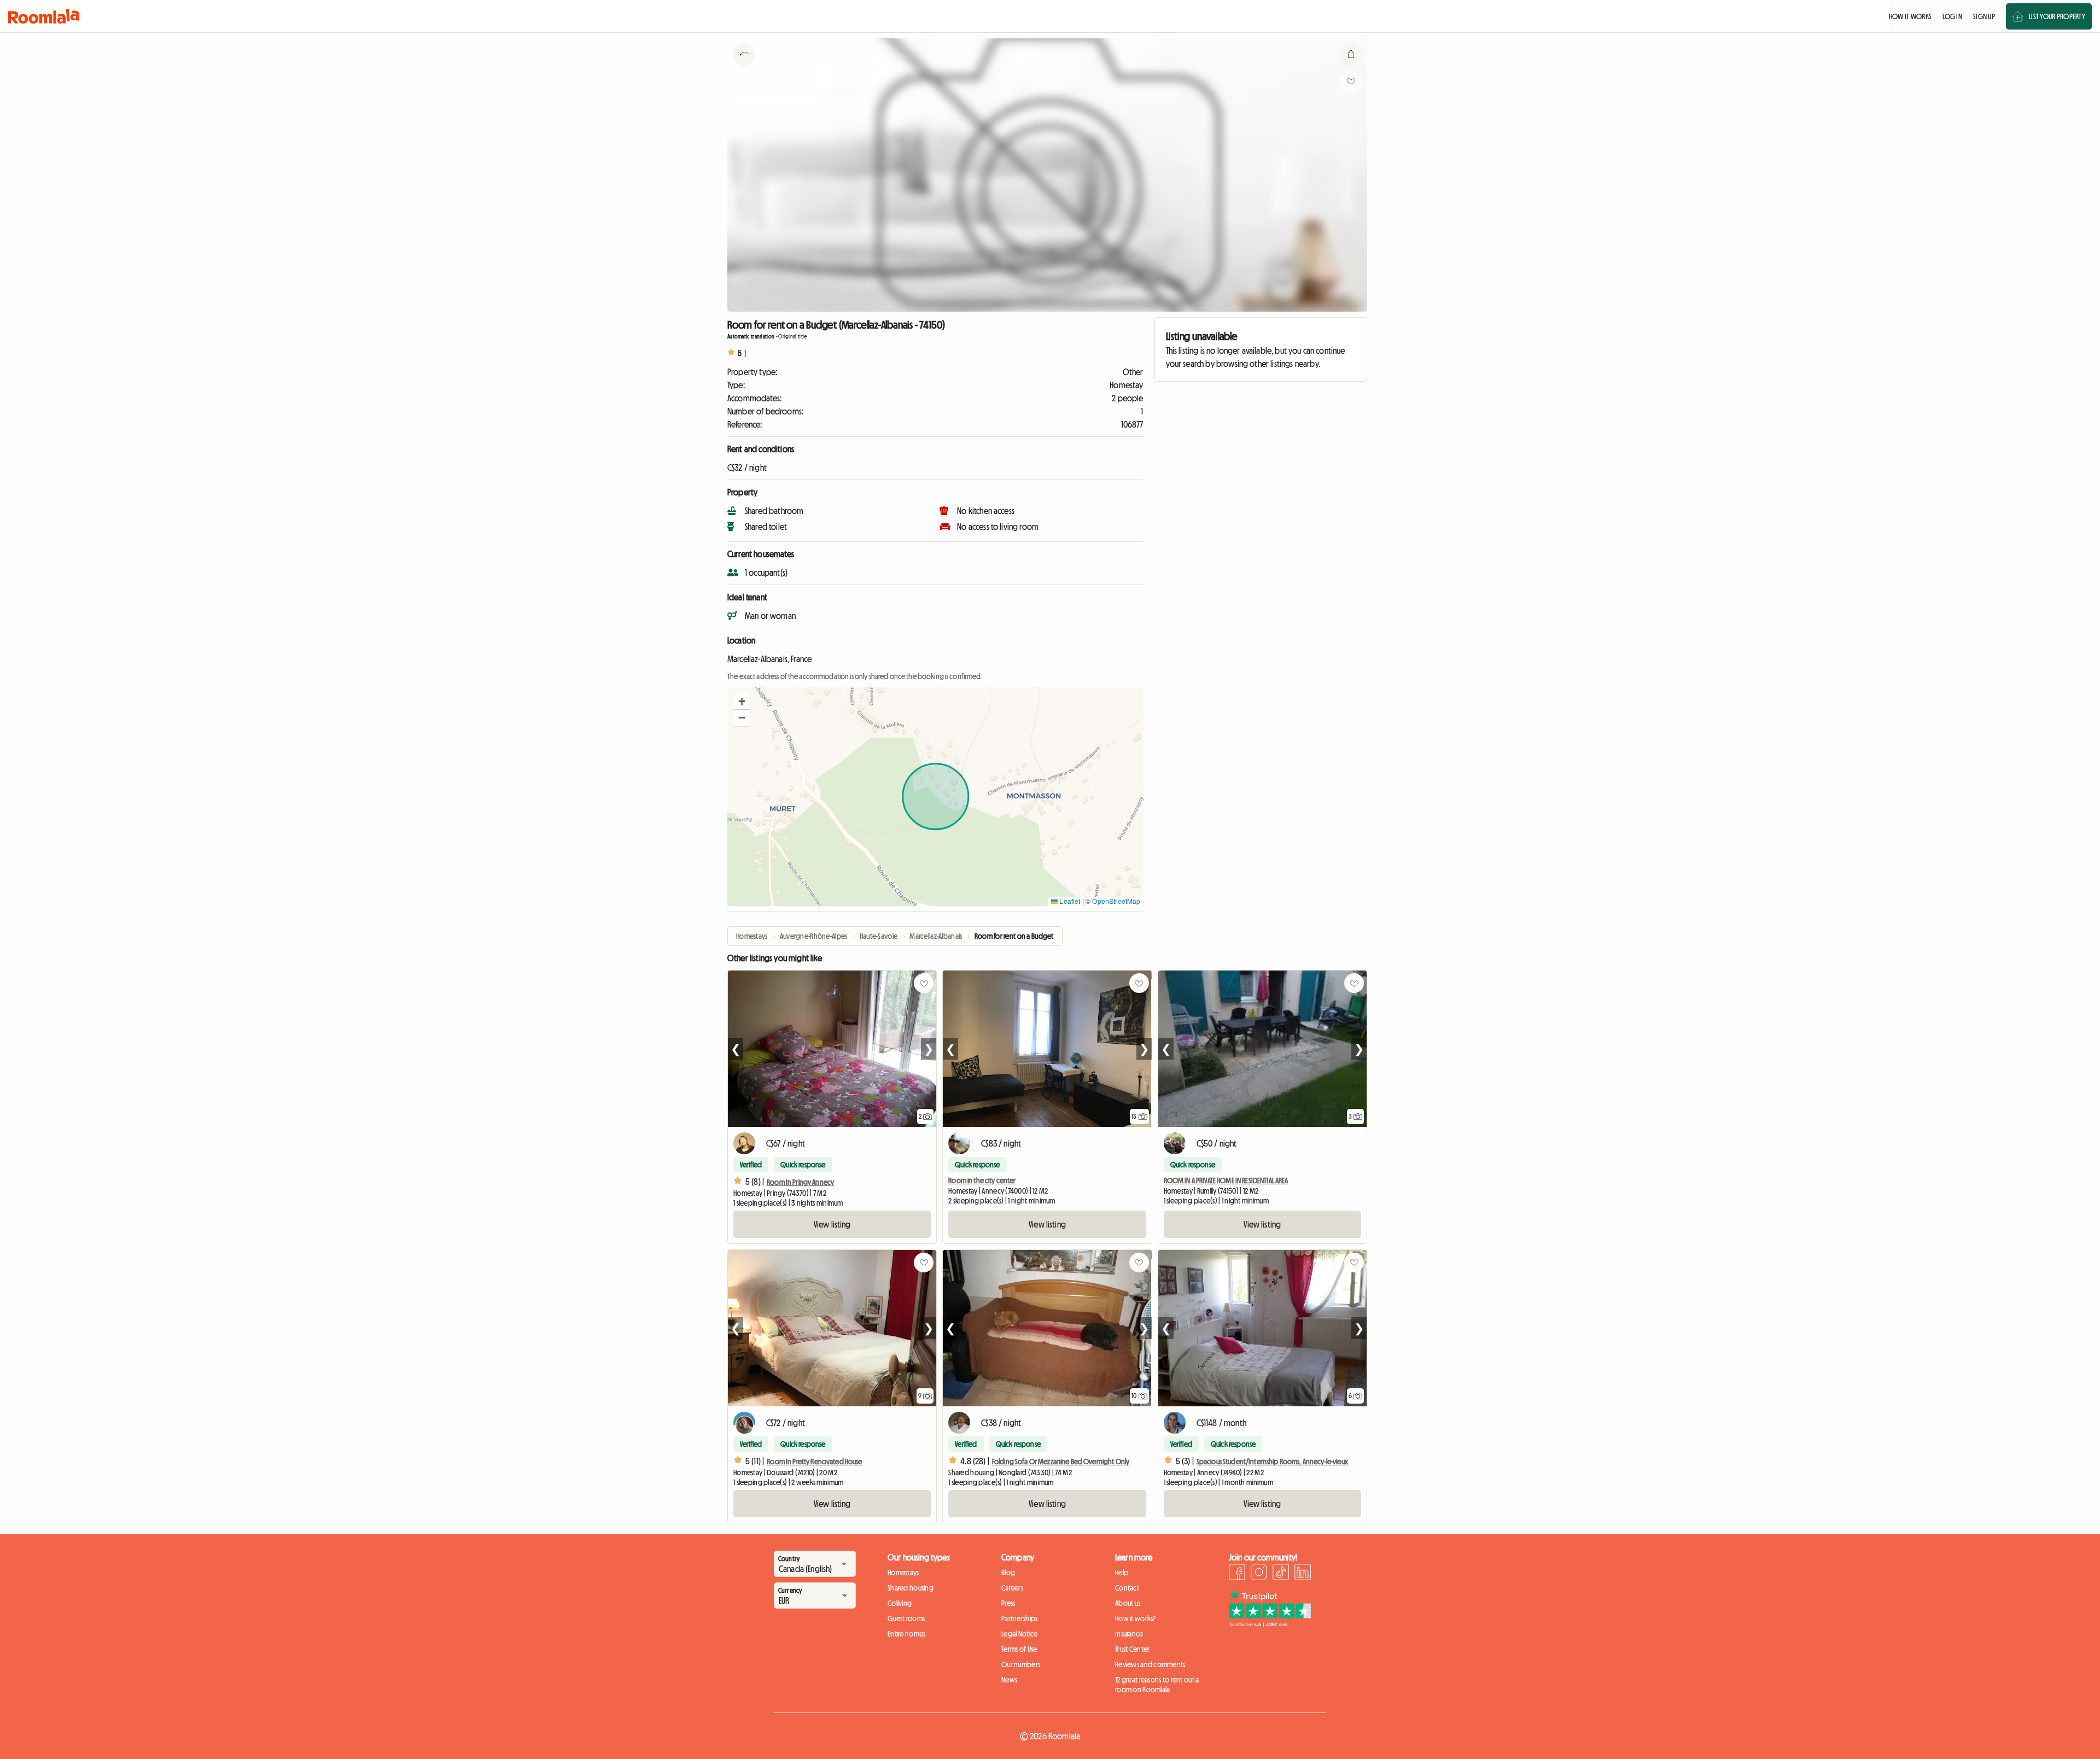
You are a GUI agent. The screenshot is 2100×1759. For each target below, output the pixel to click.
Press (1008, 1603)
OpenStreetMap (1116, 901)
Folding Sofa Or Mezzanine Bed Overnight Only (1061, 1462)
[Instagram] (1259, 1574)
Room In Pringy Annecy (800, 1182)
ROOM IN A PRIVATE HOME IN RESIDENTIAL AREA (1226, 1181)
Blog (1008, 1573)
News (1009, 1680)
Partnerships (1019, 1618)
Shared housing (911, 1588)
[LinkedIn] (1303, 1574)
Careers (1012, 1588)
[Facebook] (1237, 1574)
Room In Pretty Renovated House (814, 1462)
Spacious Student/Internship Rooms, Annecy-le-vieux (1272, 1462)
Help (1122, 1573)
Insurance (1129, 1634)
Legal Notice (1019, 1634)
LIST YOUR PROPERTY (2057, 16)
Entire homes (906, 1634)
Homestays (903, 1573)
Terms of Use (1019, 1649)
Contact (1127, 1588)
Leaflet (1069, 901)
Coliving (900, 1603)
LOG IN (1952, 16)
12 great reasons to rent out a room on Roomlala (1157, 1685)
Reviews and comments (1150, 1664)
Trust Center (1132, 1649)
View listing (832, 1224)
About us (1128, 1603)
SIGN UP (1984, 16)
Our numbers (1021, 1664)
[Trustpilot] (1270, 1624)
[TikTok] (1281, 1574)
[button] (742, 702)
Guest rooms (906, 1618)
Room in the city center (982, 1181)
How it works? (1136, 1618)
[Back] (744, 68)
